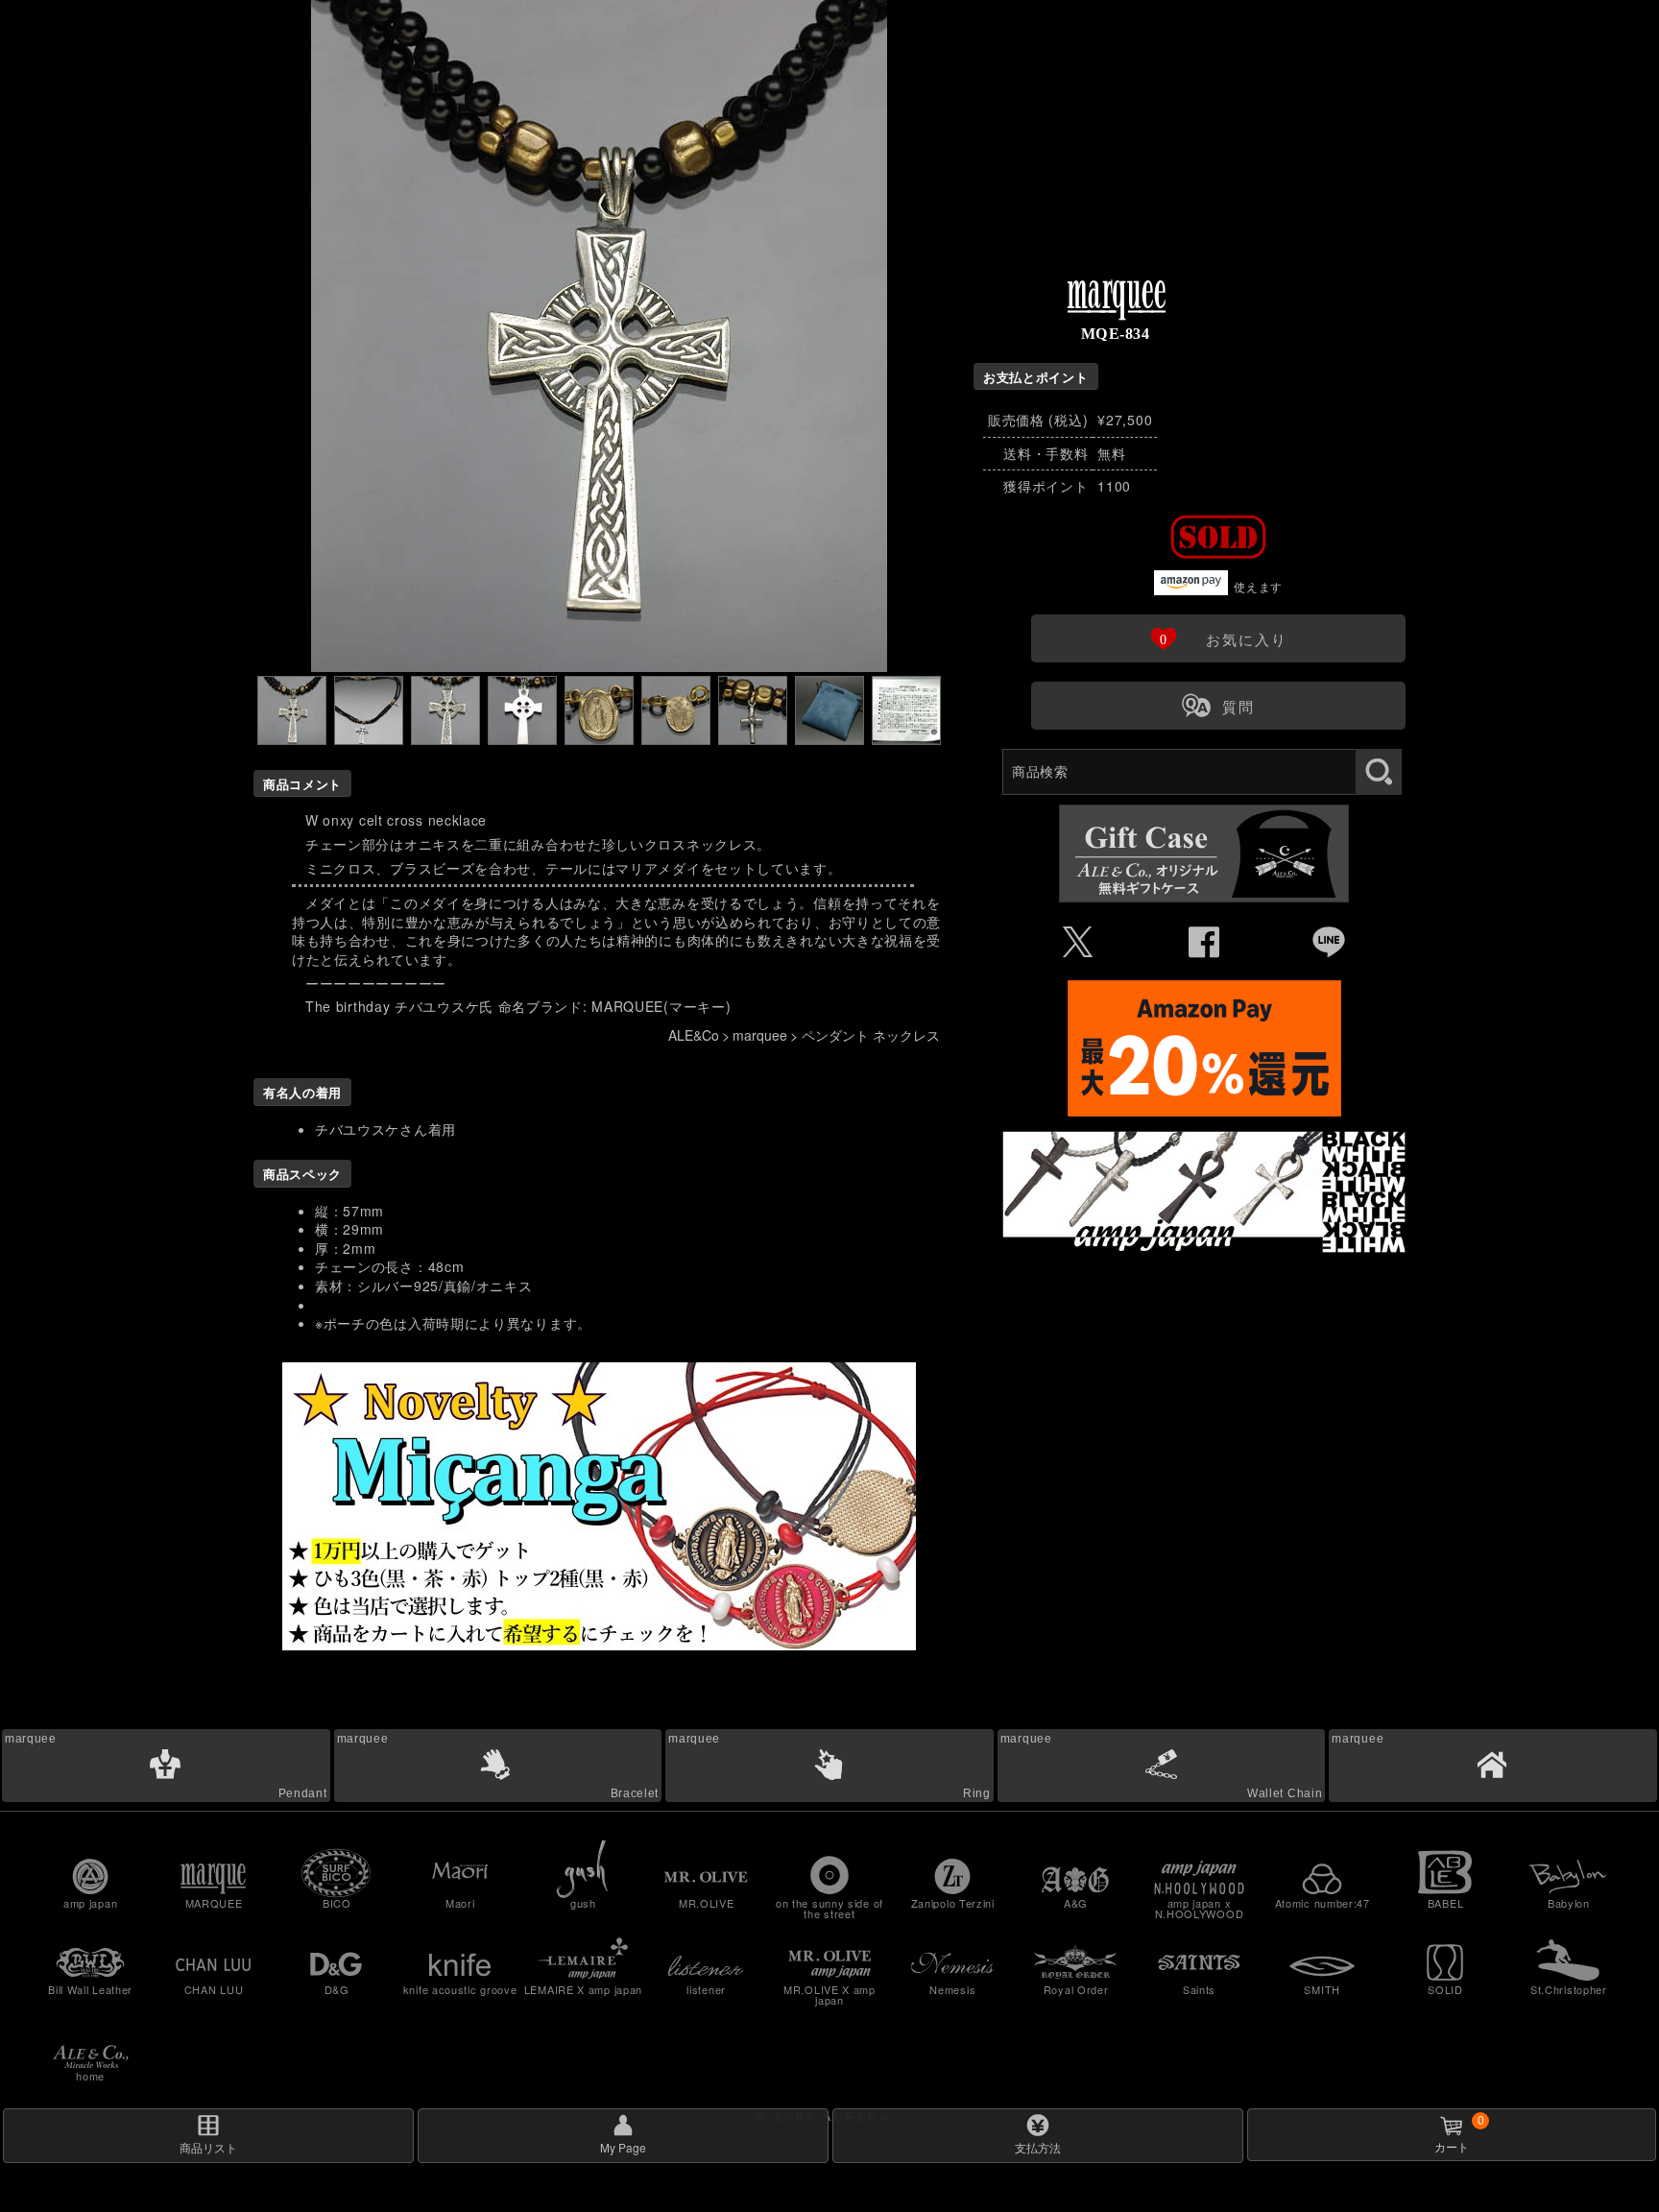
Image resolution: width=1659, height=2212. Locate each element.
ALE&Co (694, 1035)
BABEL (1446, 1903)
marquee (760, 1035)
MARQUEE (214, 1903)
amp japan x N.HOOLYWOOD (1200, 1908)
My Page (623, 2147)
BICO (337, 1903)
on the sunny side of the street (829, 1908)
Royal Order (1076, 1989)
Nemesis (952, 1989)
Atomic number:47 (1322, 1903)
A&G (1076, 1903)
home (90, 2076)
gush (583, 1903)
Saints (1199, 1989)
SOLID (1445, 1989)
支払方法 (1038, 2147)
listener (706, 1989)
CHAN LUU (214, 1989)
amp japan (90, 1903)
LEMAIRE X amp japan (583, 1989)
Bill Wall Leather (90, 1989)
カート (1459, 2134)
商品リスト (208, 2147)
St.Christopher (1569, 1989)
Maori (460, 1903)
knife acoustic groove (460, 1989)
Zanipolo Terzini (953, 1903)
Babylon (1569, 1903)
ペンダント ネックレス (871, 1035)
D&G (337, 1989)
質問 (1218, 705)
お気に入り (1218, 637)
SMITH (1322, 1989)
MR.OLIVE (707, 1903)
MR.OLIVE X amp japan (829, 1995)
